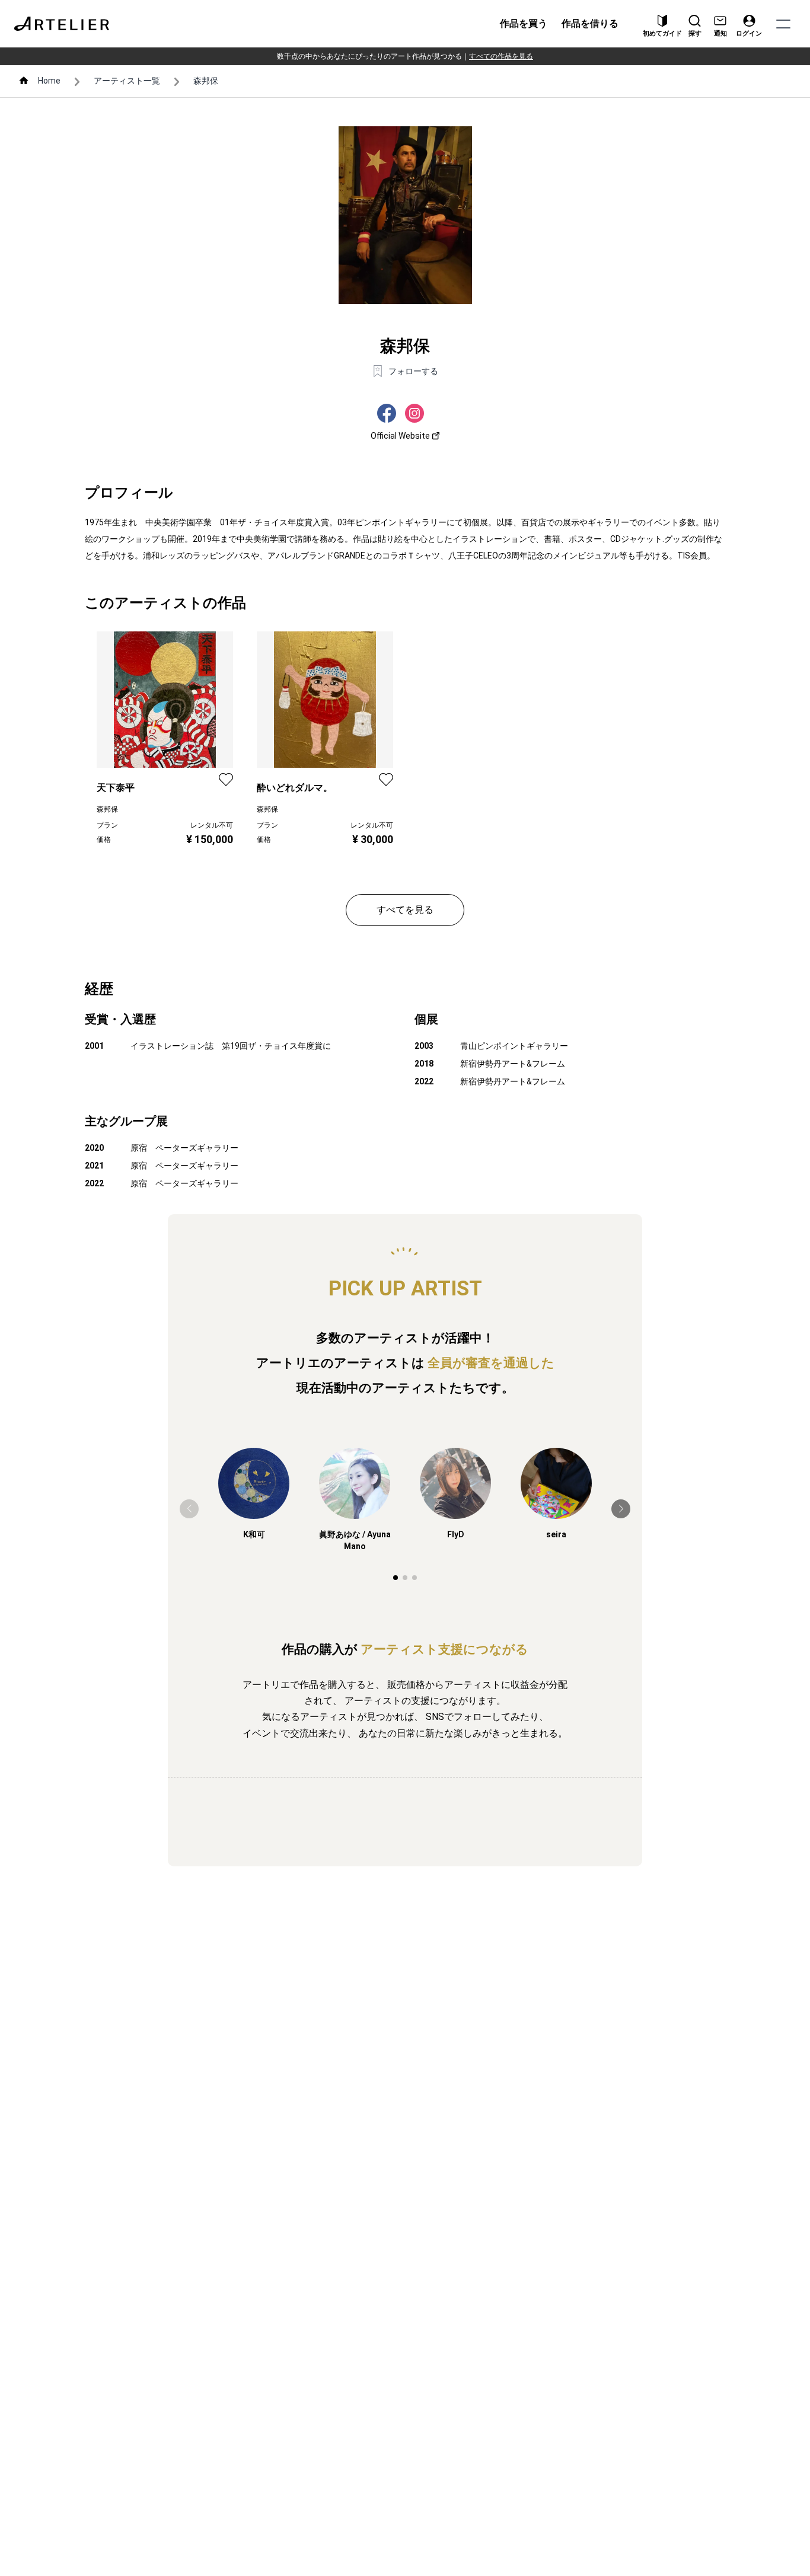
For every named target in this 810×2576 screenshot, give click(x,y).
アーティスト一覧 (127, 81)
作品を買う (524, 23)
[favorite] (226, 780)
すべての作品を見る (501, 56)
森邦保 (206, 81)
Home (49, 81)
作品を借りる (590, 23)
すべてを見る (405, 910)
